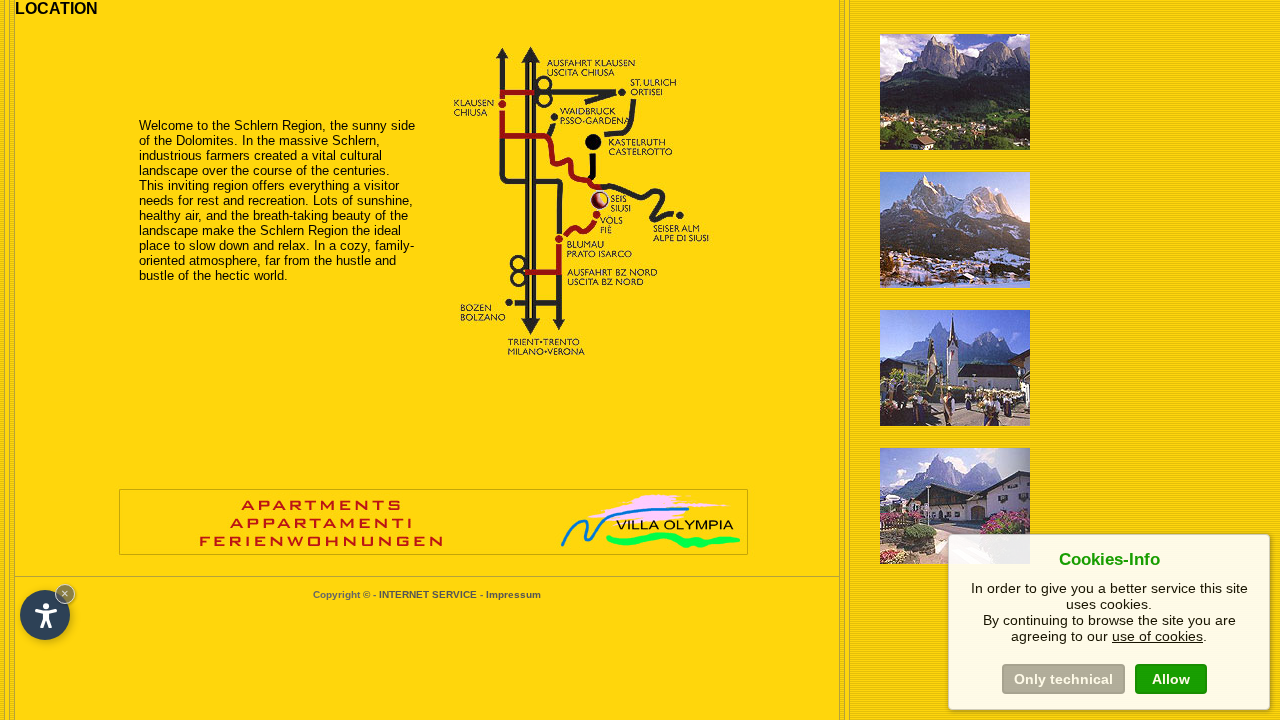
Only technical (1063, 679)
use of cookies (1157, 636)
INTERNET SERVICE (428, 594)
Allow (1171, 679)
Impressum (513, 594)
